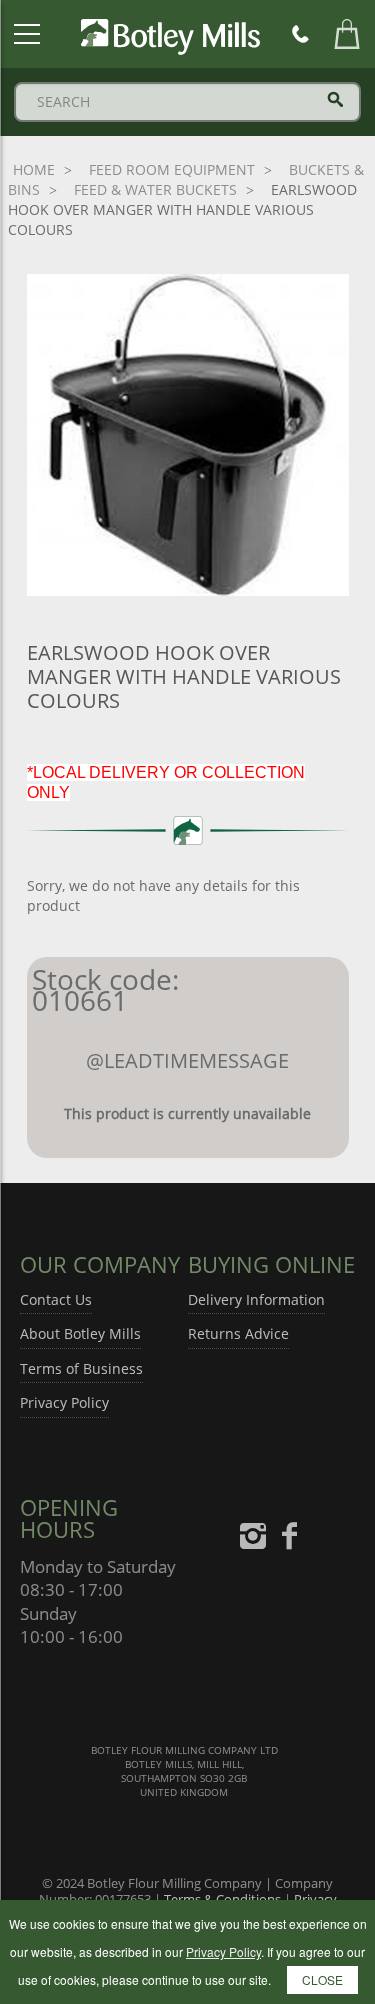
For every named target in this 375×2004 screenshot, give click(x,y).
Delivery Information (256, 1299)
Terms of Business (81, 1368)
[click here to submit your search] (335, 99)
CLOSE (322, 1979)
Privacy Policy (64, 1402)
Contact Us (56, 1299)
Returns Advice (238, 1333)
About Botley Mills (80, 1333)
